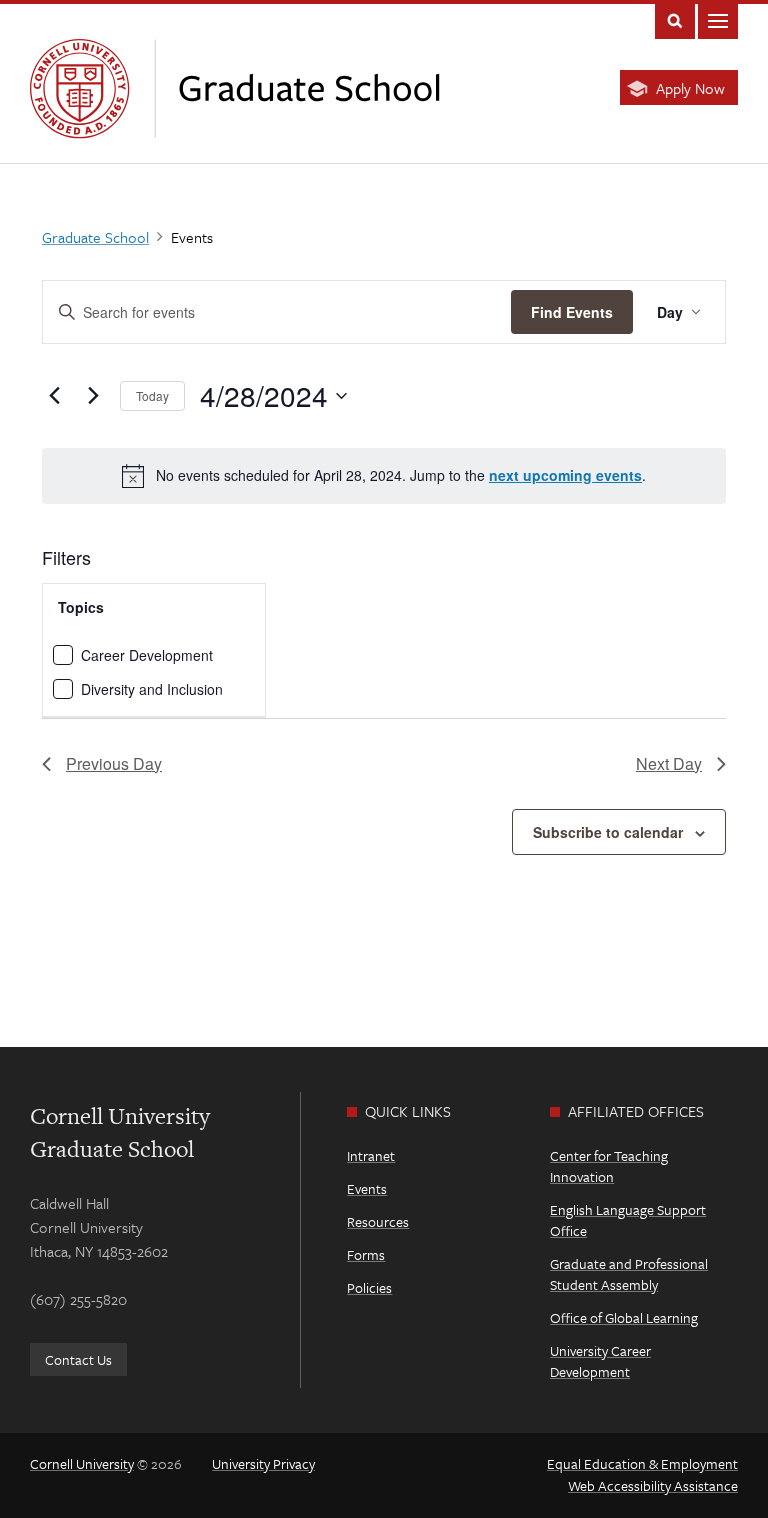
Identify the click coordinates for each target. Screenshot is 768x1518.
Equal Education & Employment (642, 1463)
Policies (369, 1287)
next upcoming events (565, 475)
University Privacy (263, 1463)
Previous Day (114, 763)
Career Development (147, 655)
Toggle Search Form (675, 19)
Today (152, 395)
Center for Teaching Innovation (609, 1166)
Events (367, 1188)
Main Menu (718, 19)
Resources (378, 1221)
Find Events (572, 312)
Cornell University (82, 1463)
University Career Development (600, 1361)
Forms (366, 1254)
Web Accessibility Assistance (653, 1485)
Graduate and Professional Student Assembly (629, 1274)
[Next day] (93, 396)
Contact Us (78, 1359)
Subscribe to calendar (608, 832)
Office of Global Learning (624, 1317)
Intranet (371, 1155)
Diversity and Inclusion (152, 689)
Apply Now (690, 88)
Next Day (669, 763)
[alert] (384, 476)
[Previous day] (54, 396)
